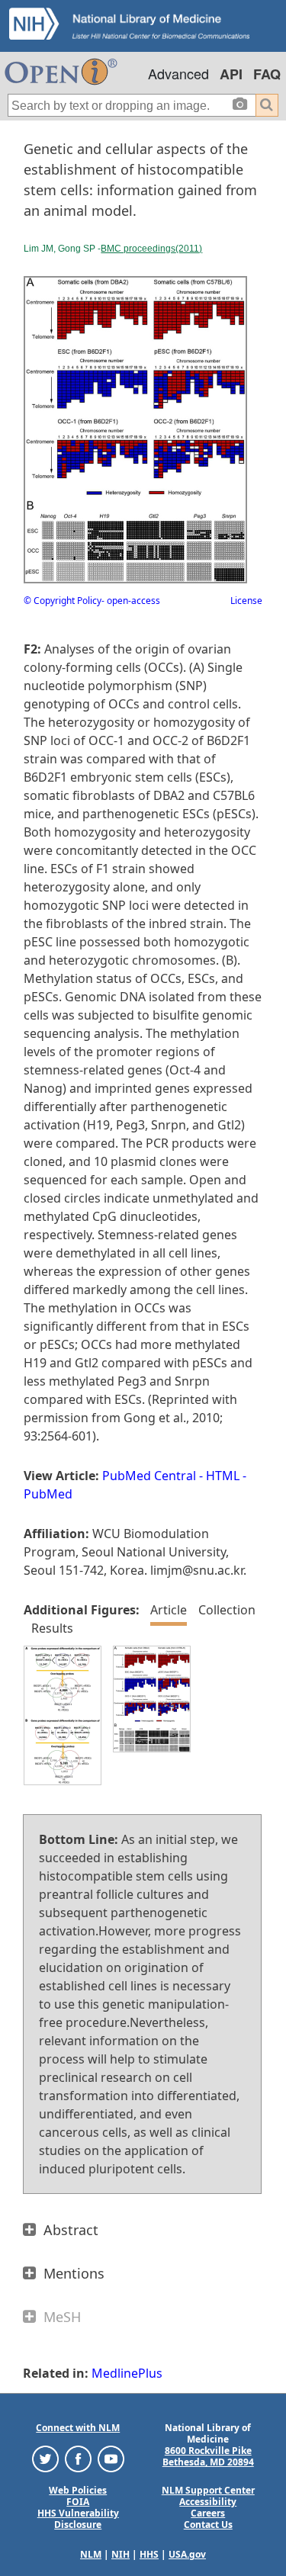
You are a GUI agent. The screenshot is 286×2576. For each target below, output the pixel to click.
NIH (121, 2554)
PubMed (48, 1494)
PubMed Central (149, 1476)
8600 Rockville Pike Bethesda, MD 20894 (208, 2456)
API (231, 74)
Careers (208, 2513)
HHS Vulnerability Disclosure (78, 2519)
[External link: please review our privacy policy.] (45, 2458)
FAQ (267, 74)
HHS (149, 2554)
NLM (91, 2554)
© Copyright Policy (63, 601)
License (246, 601)
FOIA (78, 2502)
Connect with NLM (78, 2428)
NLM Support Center (208, 2490)
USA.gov (187, 2554)
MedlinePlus (127, 2373)
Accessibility (208, 2502)
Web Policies (78, 2490)
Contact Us (208, 2525)
